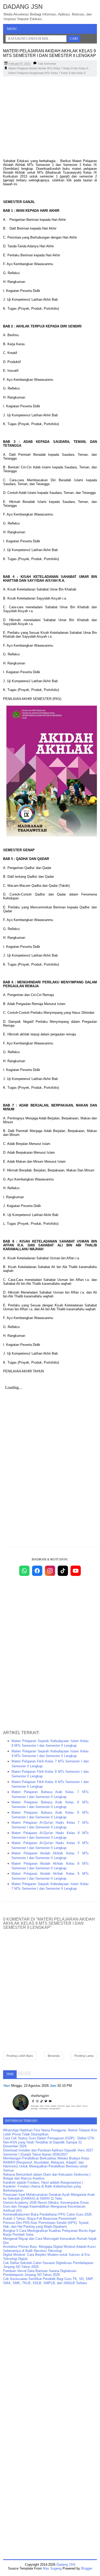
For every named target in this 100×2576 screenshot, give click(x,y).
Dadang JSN (23, 7)
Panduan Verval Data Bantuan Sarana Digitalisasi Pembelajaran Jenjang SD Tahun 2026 (40, 2273)
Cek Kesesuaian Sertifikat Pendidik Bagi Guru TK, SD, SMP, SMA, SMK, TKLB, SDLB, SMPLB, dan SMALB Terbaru (48, 2281)
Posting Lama (84, 2056)
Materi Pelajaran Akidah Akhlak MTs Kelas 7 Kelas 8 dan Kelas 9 (48, 68)
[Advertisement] (50, 118)
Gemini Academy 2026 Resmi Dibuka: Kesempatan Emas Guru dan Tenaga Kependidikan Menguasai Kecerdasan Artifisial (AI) (46, 2207)
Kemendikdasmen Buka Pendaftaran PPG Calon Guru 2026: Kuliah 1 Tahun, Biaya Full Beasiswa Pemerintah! (48, 2216)
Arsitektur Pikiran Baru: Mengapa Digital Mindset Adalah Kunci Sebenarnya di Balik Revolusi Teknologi (49, 2249)
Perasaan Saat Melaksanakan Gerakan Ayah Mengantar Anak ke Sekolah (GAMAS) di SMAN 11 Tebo (49, 2197)
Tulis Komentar (47, 64)
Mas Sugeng (52, 2568)
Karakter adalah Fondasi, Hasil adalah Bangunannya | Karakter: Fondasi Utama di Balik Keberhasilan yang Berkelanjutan (43, 2186)
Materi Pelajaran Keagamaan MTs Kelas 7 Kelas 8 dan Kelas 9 (47, 73)
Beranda (54, 2056)
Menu (12, 29)
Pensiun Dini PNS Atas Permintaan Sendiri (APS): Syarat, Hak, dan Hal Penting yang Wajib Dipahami (46, 2225)
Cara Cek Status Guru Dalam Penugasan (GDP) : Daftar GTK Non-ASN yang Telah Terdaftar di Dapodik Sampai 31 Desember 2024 (49, 2142)
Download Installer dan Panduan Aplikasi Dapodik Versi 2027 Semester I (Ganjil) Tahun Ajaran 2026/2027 (48, 2152)
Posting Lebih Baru (20, 2056)
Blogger (87, 2568)
